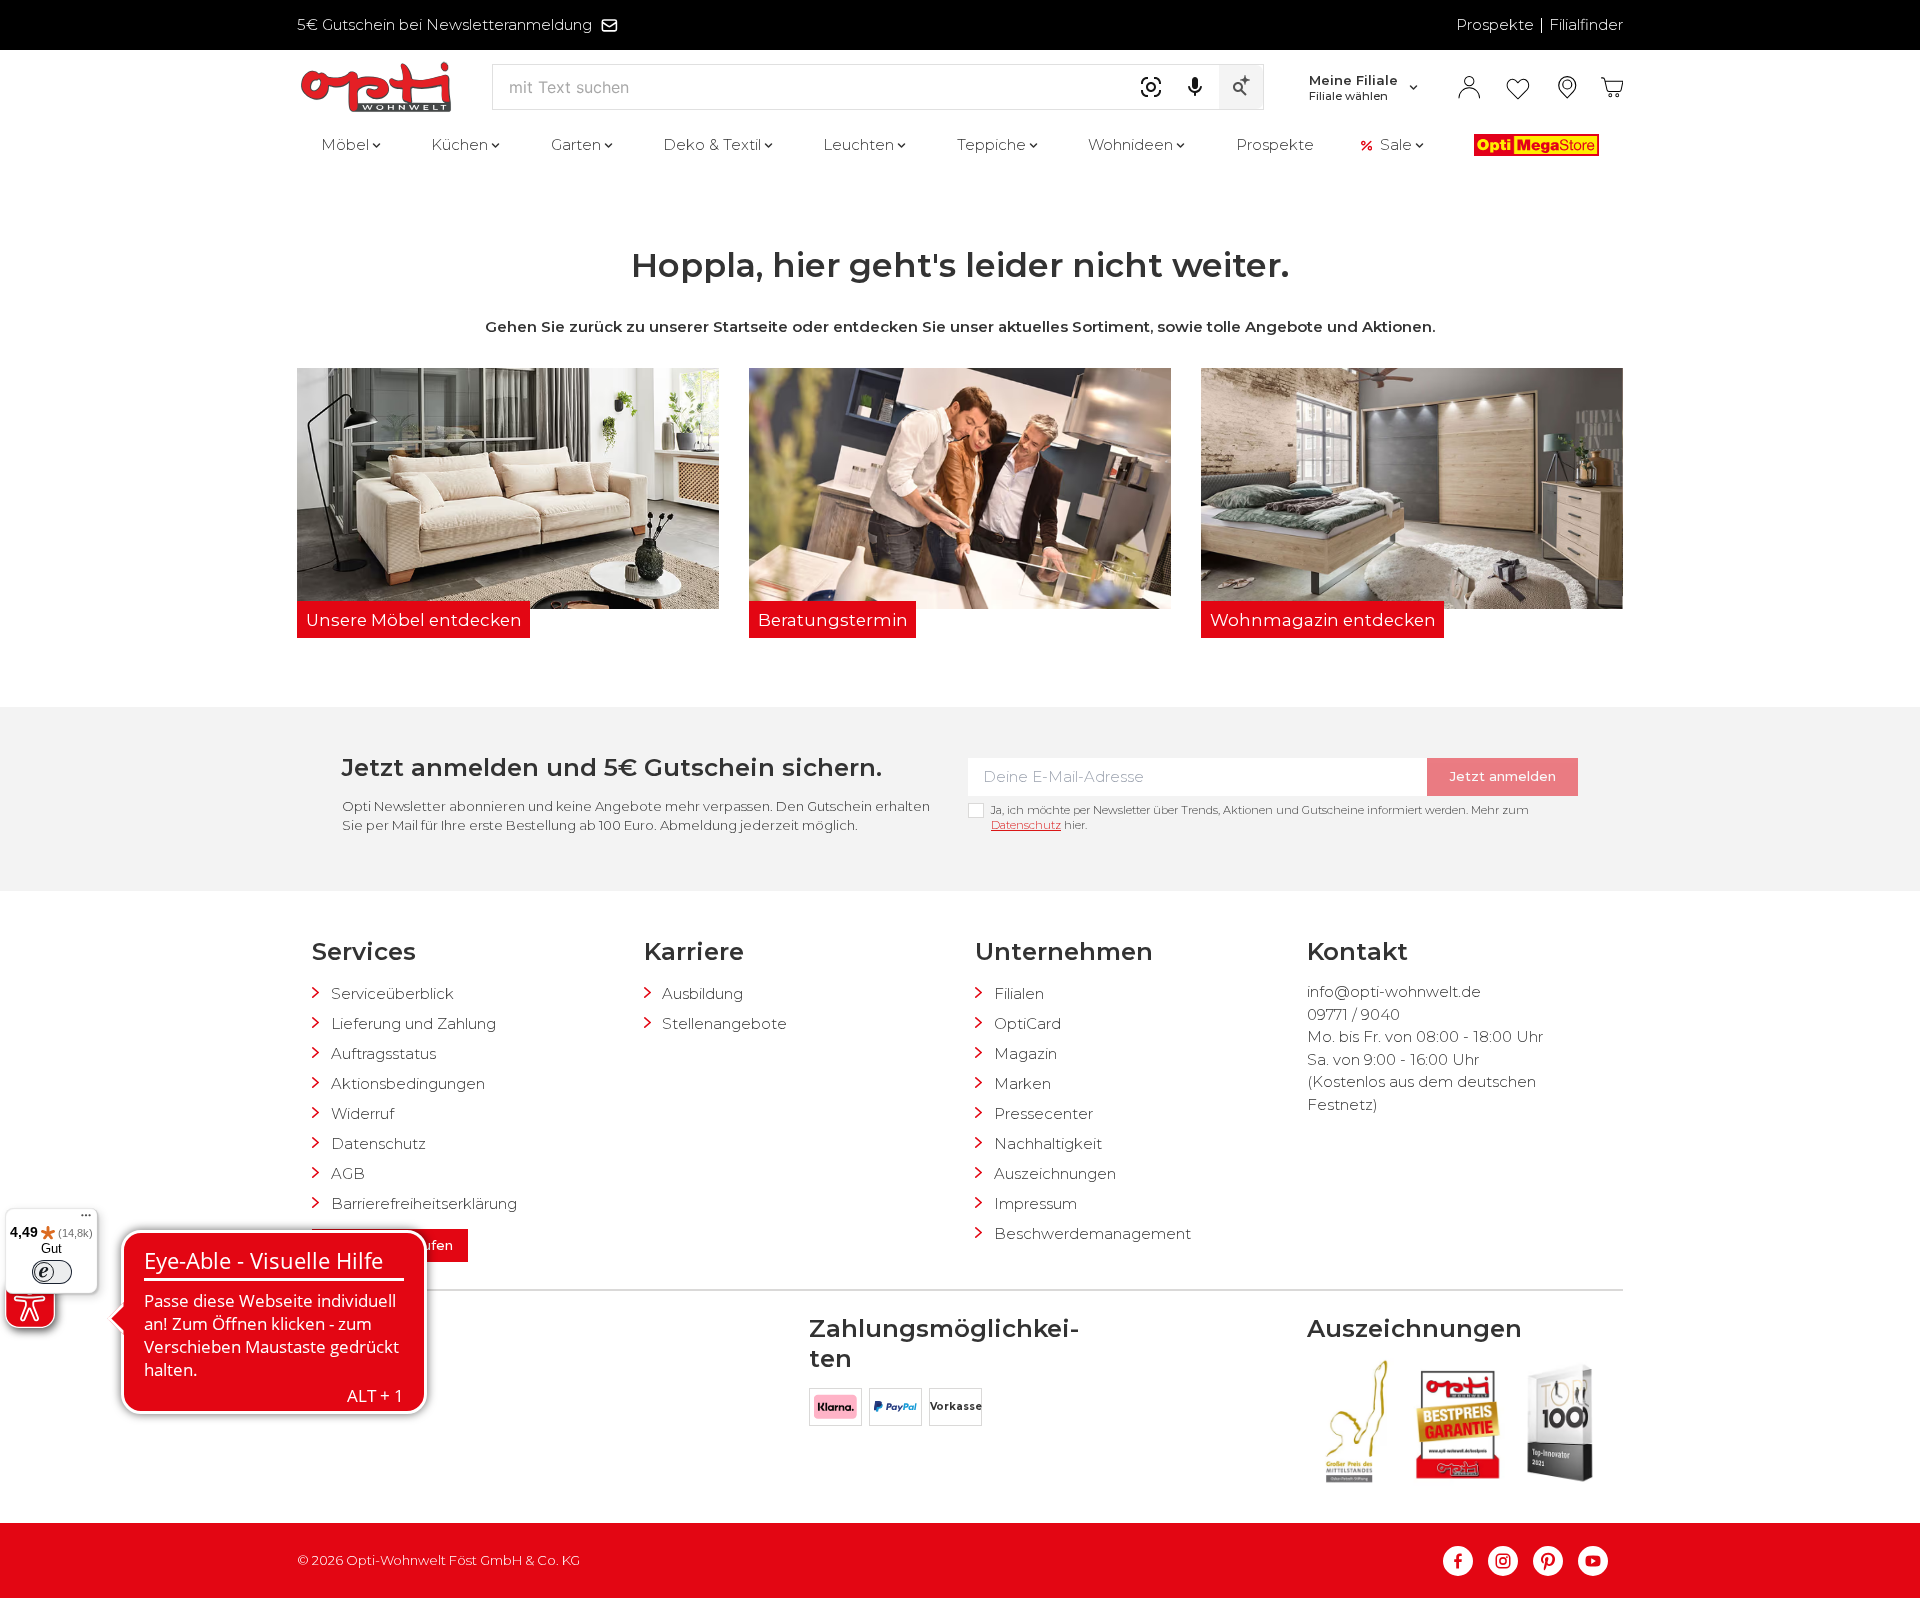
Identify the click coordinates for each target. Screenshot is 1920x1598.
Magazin (1025, 1053)
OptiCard (1027, 1023)
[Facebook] (1465, 1561)
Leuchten (858, 144)
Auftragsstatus (383, 1053)
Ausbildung (702, 993)
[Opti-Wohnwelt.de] (376, 87)
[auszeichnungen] (1355, 1421)
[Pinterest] (1555, 1561)
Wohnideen (1130, 144)
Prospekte (1495, 24)
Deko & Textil (712, 144)
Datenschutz (1026, 825)
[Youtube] (1593, 1561)
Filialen (1019, 993)
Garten (576, 144)
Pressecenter (1043, 1113)
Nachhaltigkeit (1048, 1143)
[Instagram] (1510, 1561)
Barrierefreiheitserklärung (424, 1203)
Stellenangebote (724, 1023)
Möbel (345, 144)
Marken (1022, 1083)
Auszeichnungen (1055, 1173)
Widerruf (362, 1113)
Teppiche (991, 144)
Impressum (1035, 1203)
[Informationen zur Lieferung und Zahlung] (342, 1380)
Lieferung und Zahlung (413, 1023)
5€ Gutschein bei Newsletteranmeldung (444, 24)
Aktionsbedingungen (408, 1083)
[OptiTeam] (398, 1380)
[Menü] (86, 1220)
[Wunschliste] (1518, 88)
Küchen (459, 144)
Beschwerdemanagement (1092, 1233)
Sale (1396, 144)
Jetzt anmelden (1503, 776)
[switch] (52, 1272)
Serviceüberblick (392, 993)
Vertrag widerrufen (390, 1245)
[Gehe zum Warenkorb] (1612, 87)
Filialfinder (1586, 24)
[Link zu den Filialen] (1567, 87)
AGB (348, 1173)
